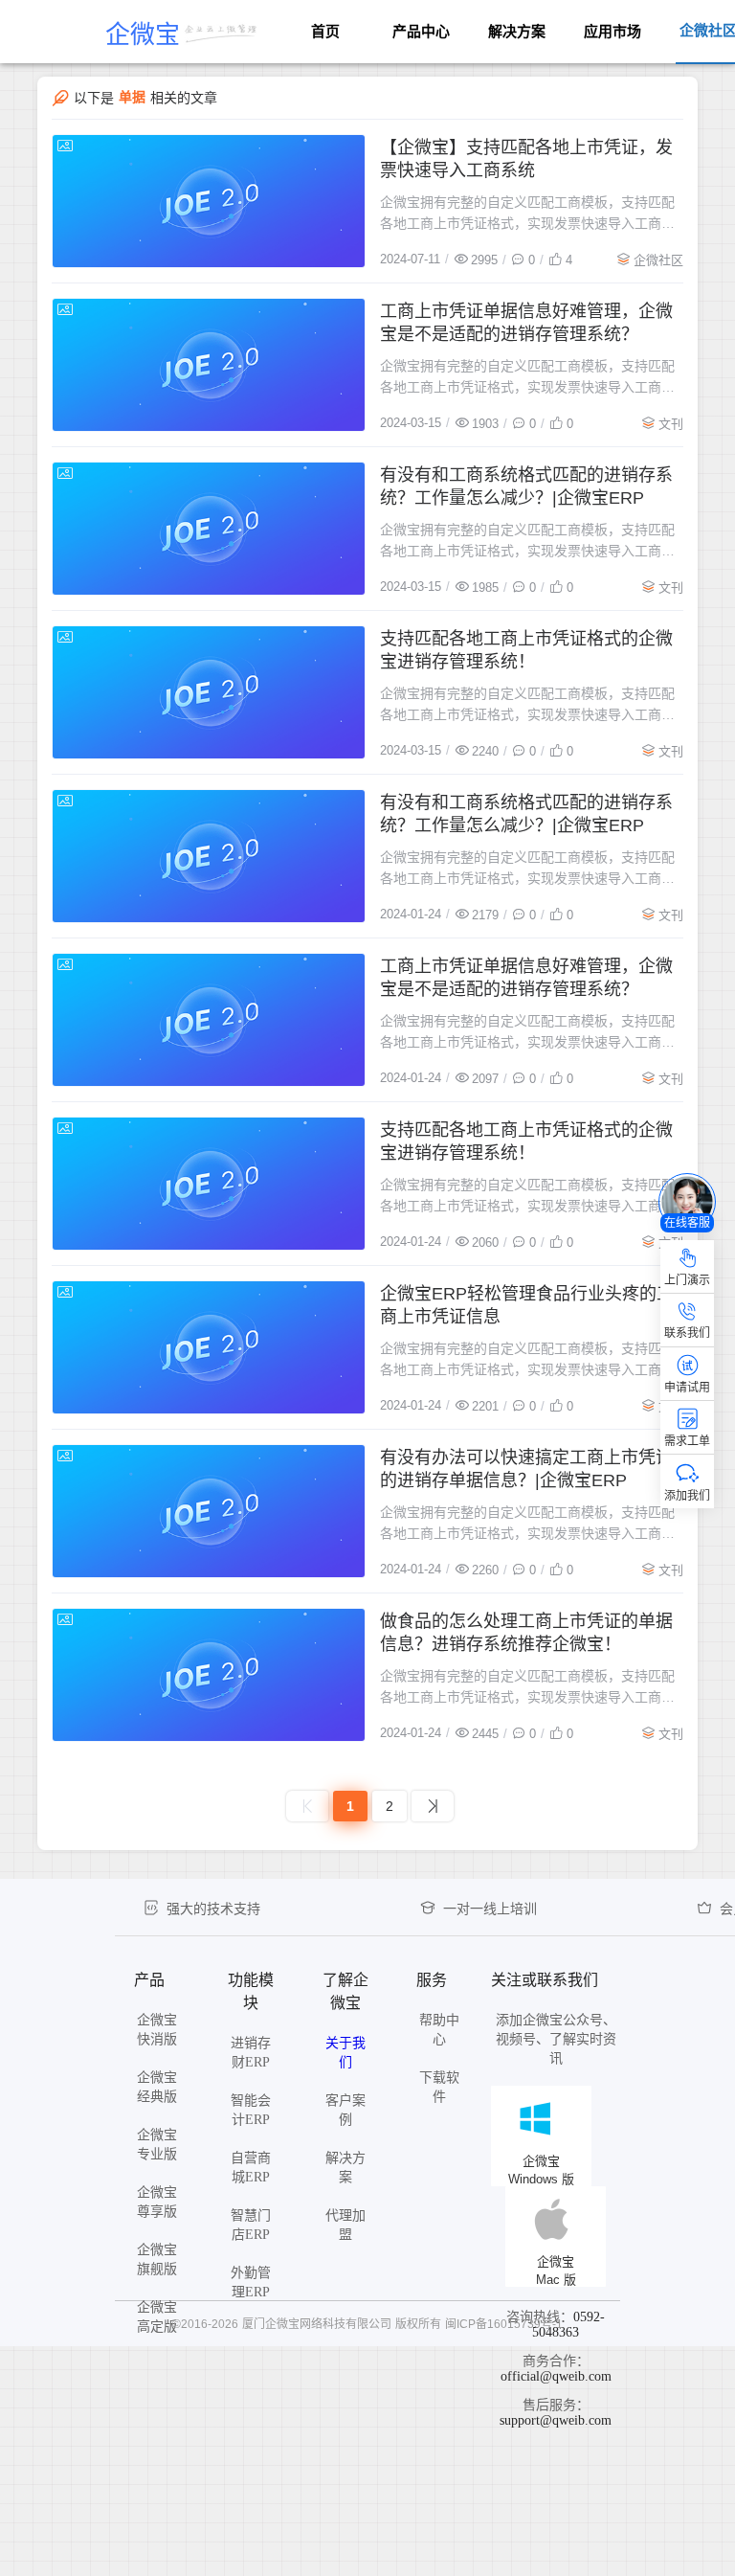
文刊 (671, 424)
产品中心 (421, 31)
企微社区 (658, 260)
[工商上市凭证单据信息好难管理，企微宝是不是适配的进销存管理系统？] (209, 365)
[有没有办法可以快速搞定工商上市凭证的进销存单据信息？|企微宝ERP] (209, 1511)
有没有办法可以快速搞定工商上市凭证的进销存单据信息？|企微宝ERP (526, 1469)
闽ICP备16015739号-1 (504, 2324)
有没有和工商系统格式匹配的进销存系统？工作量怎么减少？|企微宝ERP (526, 486)
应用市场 (612, 31)
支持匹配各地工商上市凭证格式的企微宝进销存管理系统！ (526, 650)
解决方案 (517, 31)
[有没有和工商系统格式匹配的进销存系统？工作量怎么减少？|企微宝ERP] (209, 529)
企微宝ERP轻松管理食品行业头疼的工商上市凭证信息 (527, 1305)
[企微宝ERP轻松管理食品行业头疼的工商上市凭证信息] (209, 1347)
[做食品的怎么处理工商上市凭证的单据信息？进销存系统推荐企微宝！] (209, 1675)
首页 (325, 31)
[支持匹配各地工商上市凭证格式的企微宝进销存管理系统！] (209, 692)
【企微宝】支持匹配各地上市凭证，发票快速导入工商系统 (526, 159)
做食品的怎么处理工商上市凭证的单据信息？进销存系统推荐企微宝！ (526, 1633)
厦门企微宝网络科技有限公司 (317, 2324)
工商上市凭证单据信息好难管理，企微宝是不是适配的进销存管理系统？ (526, 323)
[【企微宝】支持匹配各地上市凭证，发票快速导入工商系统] (209, 201)
